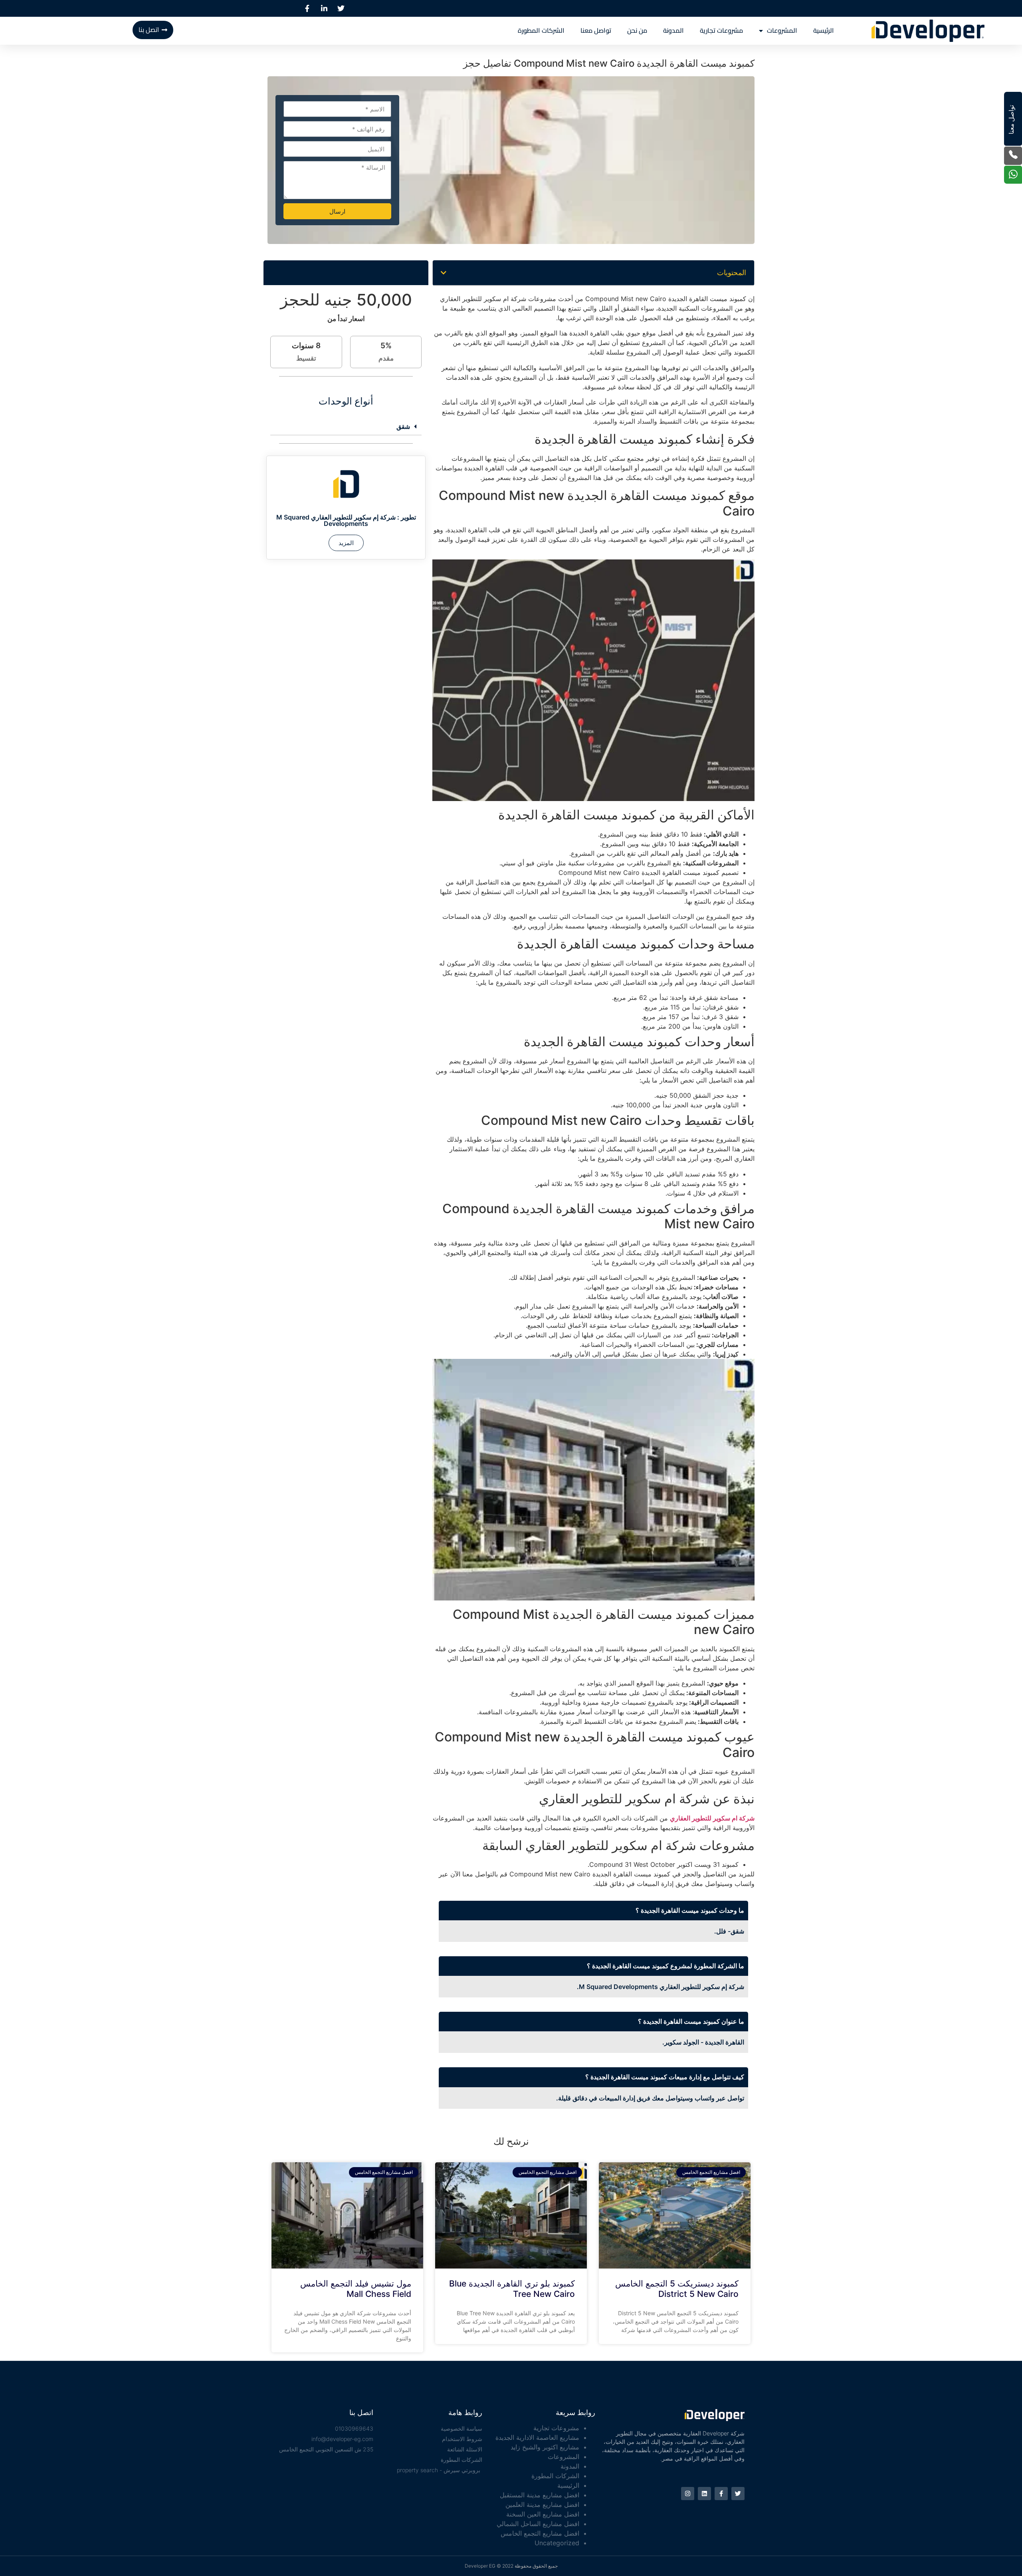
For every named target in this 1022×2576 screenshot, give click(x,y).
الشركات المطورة (541, 31)
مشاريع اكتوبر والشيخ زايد (545, 2447)
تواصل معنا (596, 31)
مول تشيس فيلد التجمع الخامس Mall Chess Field (356, 2288)
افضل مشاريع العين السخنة (543, 2514)
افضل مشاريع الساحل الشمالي (538, 2524)
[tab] (346, 427)
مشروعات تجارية (721, 31)
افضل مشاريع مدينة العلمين (542, 2505)
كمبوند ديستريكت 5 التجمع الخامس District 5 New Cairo (677, 2288)
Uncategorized (557, 2543)
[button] (444, 273)
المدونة (673, 31)
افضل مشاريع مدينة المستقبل (540, 2495)
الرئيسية (824, 31)
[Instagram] (688, 2494)
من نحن (637, 31)
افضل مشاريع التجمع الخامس (540, 2533)
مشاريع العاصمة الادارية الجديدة (537, 2437)
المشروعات (782, 31)
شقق (403, 426)
